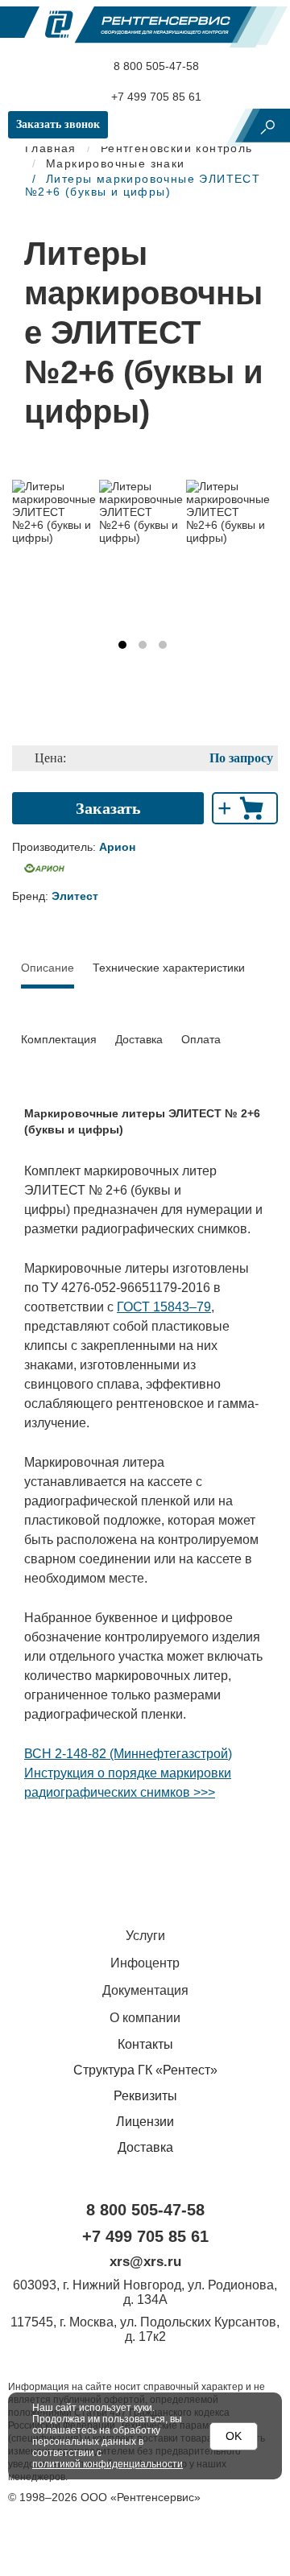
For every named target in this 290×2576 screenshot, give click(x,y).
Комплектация (59, 1039)
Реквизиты (145, 2096)
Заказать (108, 808)
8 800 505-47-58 (155, 66)
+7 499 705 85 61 (155, 97)
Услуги (145, 1936)
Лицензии (145, 2122)
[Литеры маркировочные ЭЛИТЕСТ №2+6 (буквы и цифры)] (56, 512)
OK (234, 2436)
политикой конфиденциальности (108, 2464)
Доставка (139, 1039)
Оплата (201, 1039)
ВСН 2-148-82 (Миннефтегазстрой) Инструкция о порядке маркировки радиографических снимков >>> (128, 1773)
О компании (145, 2018)
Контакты (145, 2044)
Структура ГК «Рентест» (145, 2070)
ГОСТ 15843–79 (164, 1307)
